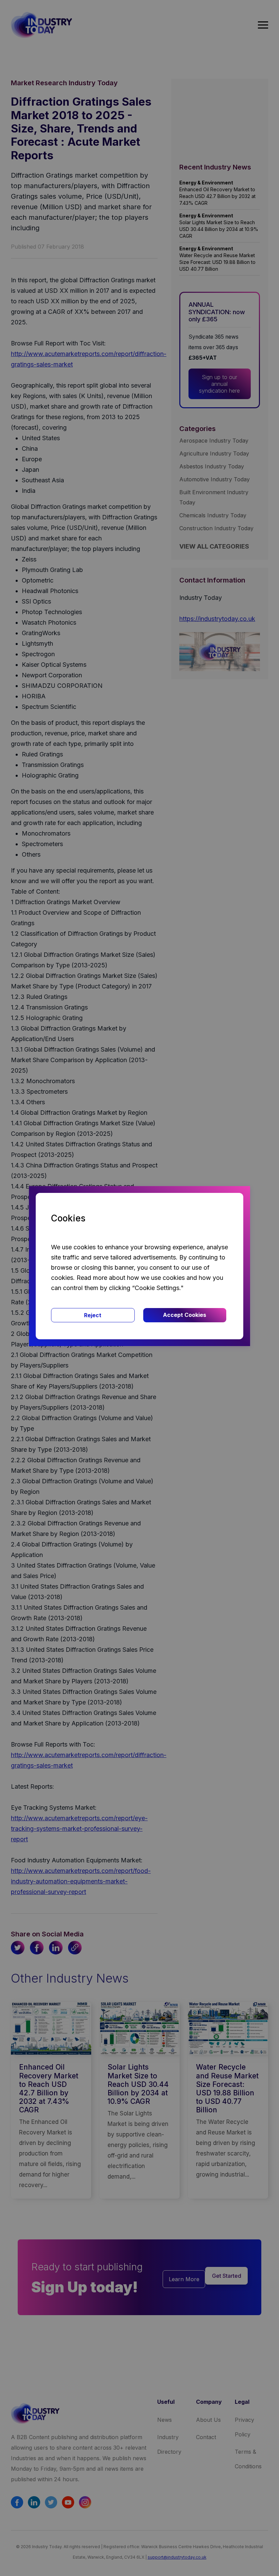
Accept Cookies (185, 1315)
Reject (93, 1315)
